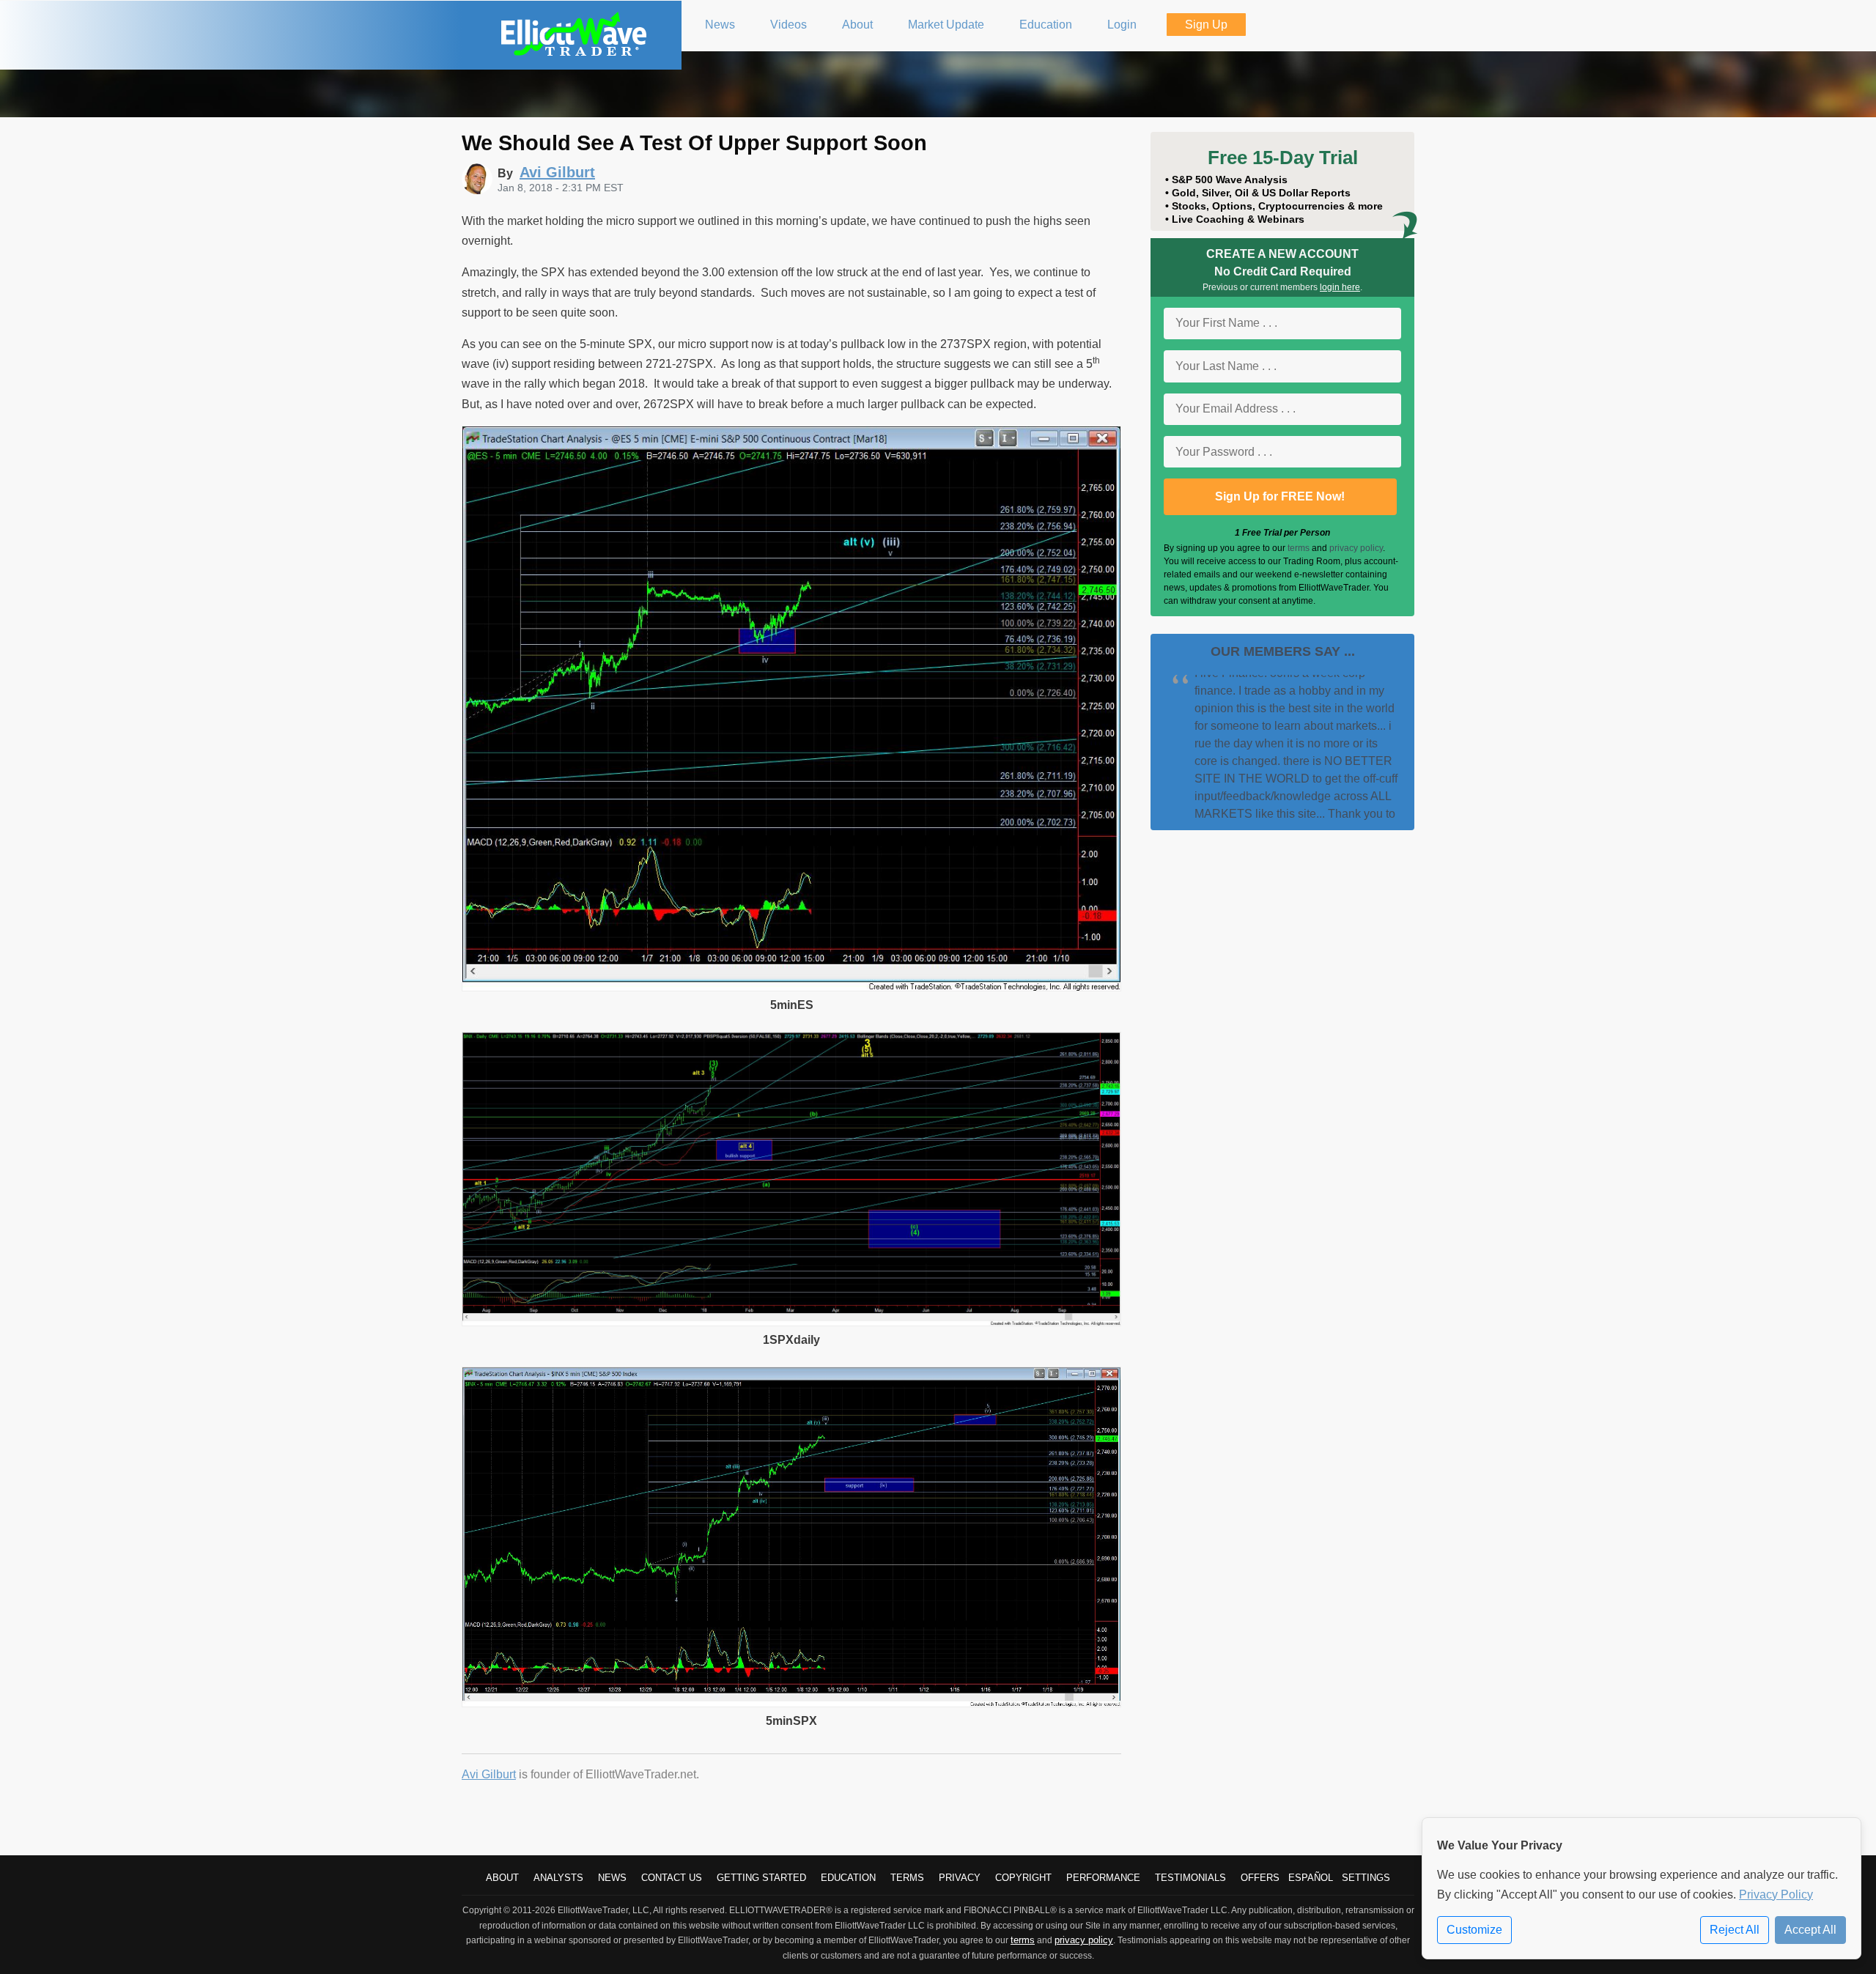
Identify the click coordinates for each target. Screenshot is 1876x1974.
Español (1311, 1878)
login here (1340, 287)
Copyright (1023, 1878)
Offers (1260, 1878)
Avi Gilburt (489, 1774)
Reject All (1735, 1930)
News (612, 1878)
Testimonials (1190, 1878)
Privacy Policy (1776, 1894)
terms (1299, 548)
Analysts (558, 1878)
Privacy (960, 1878)
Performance (1103, 1878)
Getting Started (761, 1878)
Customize (1474, 1930)
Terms (907, 1878)
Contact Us (672, 1878)
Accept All (1810, 1930)
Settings (1366, 1878)
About (502, 1878)
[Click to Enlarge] (791, 987)
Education (848, 1878)
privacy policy (1356, 548)
